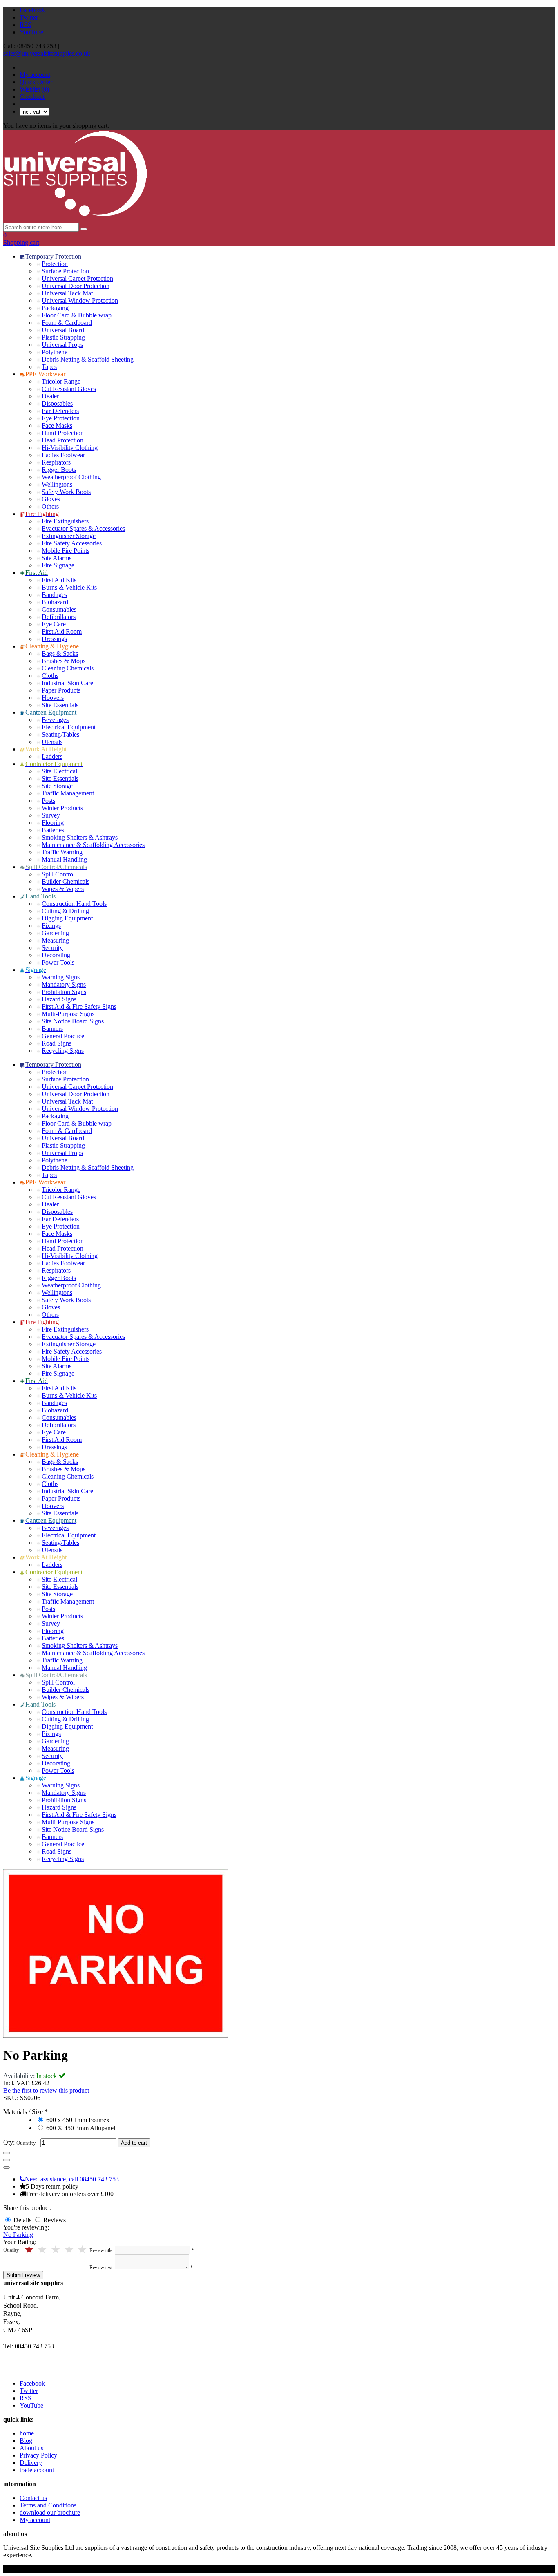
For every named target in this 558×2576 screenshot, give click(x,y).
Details (23, 2220)
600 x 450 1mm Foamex (78, 2120)
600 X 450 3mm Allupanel (81, 2128)
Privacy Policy (38, 2455)
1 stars (83, 2250)
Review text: (102, 2268)
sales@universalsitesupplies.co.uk (47, 53)
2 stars (70, 2250)
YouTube (31, 32)
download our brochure (50, 2512)
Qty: (9, 2142)
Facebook (32, 10)
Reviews (55, 2220)
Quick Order (36, 82)
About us (31, 2448)
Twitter (29, 17)
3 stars (56, 2250)
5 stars (30, 2250)
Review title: (102, 2250)
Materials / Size (24, 2112)
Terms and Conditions (48, 2505)
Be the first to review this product (46, 2090)
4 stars (43, 2250)
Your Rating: (20, 2242)
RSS (26, 25)
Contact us (33, 2498)
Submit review (23, 2275)
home (27, 2433)
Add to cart (134, 2143)
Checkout (32, 97)
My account (35, 75)
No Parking (18, 2235)
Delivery (31, 2463)
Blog (26, 2441)
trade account (37, 2470)
